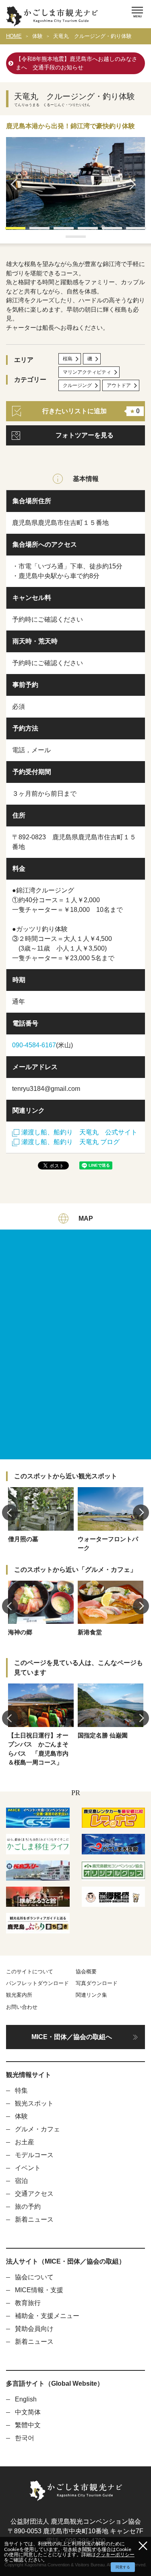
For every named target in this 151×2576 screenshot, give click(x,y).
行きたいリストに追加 (91, 411)
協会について (34, 2277)
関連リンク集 (91, 1995)
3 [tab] (58, 231)
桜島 (68, 359)
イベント (28, 2168)
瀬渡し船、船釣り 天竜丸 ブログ (70, 1142)
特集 (21, 2090)
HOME (14, 36)
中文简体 (28, 2412)
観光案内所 (19, 1995)
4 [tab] (82, 231)
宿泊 (21, 2181)
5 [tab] (106, 231)
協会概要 (86, 1972)
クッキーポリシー (115, 2554)
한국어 (25, 2438)
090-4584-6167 (34, 1045)
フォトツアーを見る (85, 435)
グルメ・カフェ (37, 2129)
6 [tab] (130, 231)
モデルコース (34, 2155)
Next (135, 184)
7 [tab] (70, 239)
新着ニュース (34, 2219)
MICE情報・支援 (39, 2290)
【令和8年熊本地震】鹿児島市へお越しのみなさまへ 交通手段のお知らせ (77, 63)
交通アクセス (34, 2194)
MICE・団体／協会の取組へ (72, 2037)
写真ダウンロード (97, 1983)
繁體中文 (28, 2425)
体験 (37, 36)
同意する (123, 2567)
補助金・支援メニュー (47, 2316)
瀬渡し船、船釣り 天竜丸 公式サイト (79, 1132)
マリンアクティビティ (87, 372)
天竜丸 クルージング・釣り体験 (92, 36)
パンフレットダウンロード (37, 1983)
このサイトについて (30, 1972)
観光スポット (34, 2103)
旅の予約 (28, 2207)
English (26, 2399)
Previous (16, 184)
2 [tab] (33, 231)
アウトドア (119, 385)
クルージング (77, 385)
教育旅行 (28, 2303)
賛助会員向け (34, 2329)
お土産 (25, 2142)
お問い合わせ (22, 2007)
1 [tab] (9, 231)
